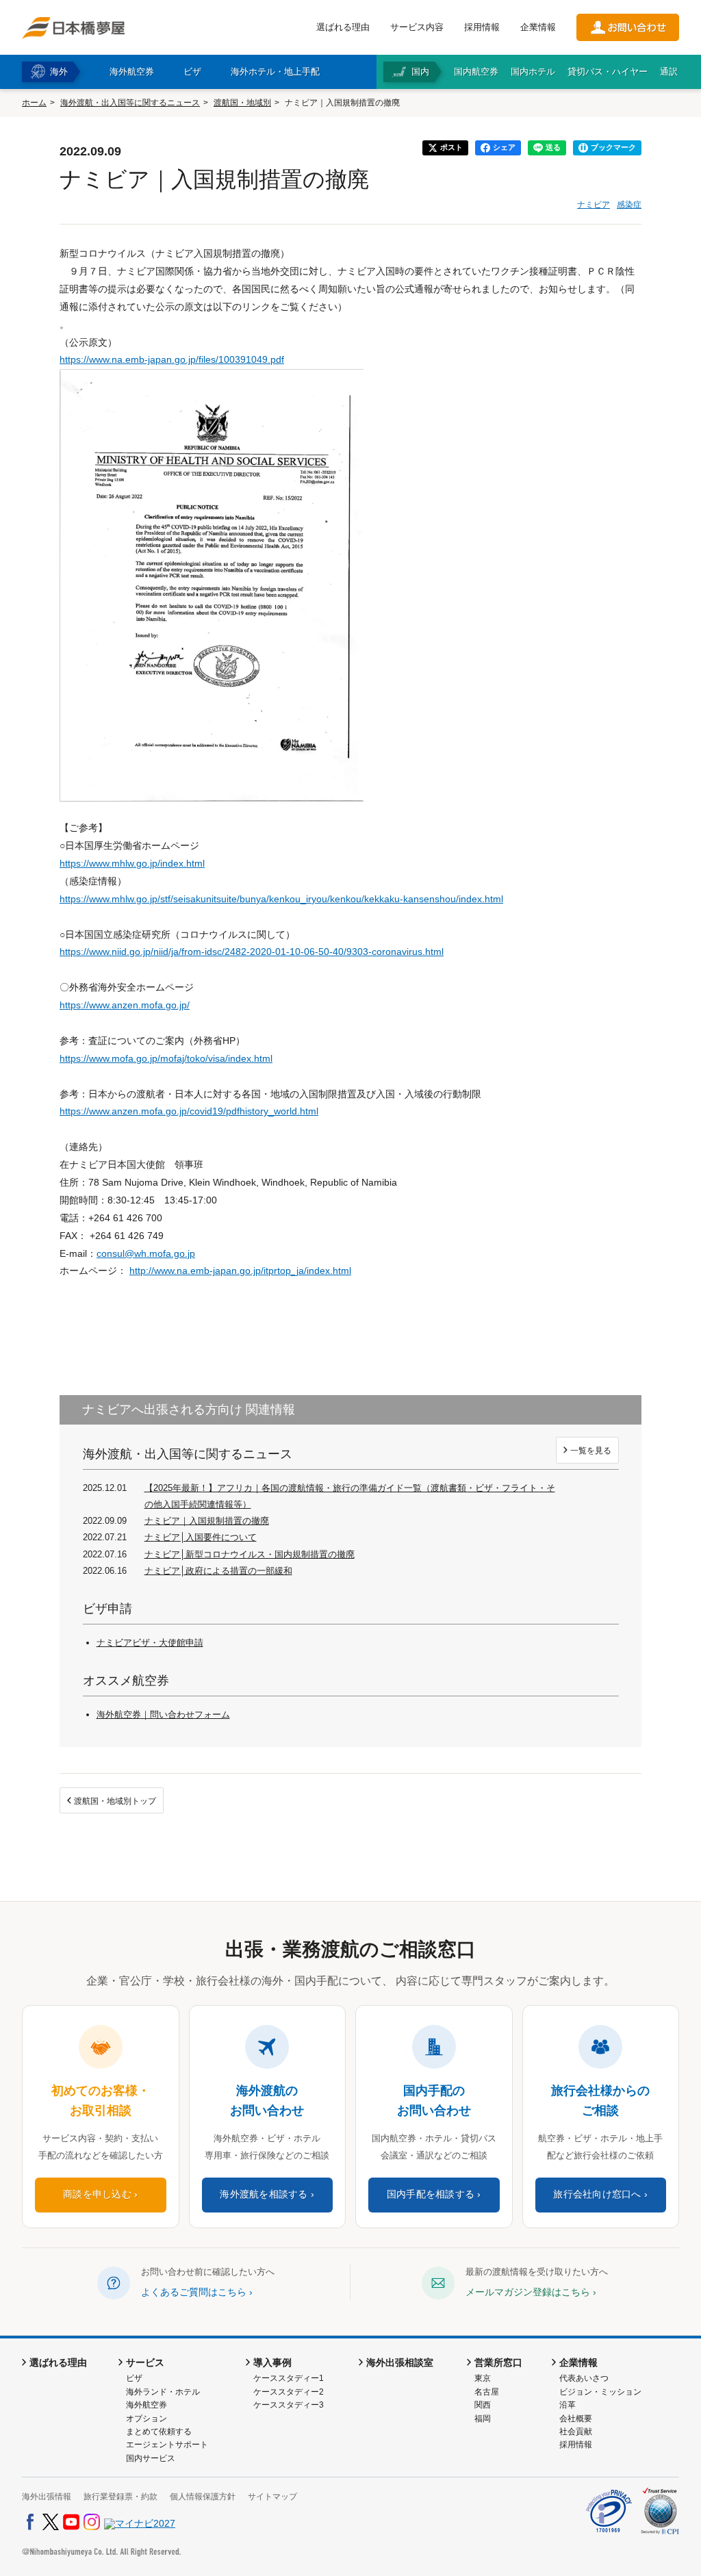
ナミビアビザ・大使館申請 (150, 1643)
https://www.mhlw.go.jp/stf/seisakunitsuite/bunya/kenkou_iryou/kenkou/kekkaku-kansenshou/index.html (281, 899)
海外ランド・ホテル (163, 2392)
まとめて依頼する (159, 2432)
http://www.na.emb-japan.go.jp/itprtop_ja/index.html (240, 1271)
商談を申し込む (97, 2194)
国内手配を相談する (431, 2194)
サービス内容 (417, 27)
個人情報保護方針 (203, 2497)
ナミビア (594, 205)
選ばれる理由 (343, 27)
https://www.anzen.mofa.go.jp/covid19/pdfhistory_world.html (189, 1111)
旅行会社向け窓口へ (597, 2194)
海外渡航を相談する (264, 2194)
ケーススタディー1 (289, 2378)
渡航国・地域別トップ (115, 1801)
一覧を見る (591, 1451)
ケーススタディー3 (289, 2405)
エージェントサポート (167, 2445)
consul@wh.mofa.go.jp (146, 1253)
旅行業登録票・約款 (120, 2497)
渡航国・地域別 (242, 103)
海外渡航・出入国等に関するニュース (130, 103)
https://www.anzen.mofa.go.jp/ (125, 1005)
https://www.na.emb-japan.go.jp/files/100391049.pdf (172, 359)
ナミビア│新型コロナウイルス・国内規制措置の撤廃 (250, 1554)
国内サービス (151, 2458)
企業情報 (538, 27)
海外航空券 (146, 2405)
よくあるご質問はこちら (194, 2292)
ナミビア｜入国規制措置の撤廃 (207, 1521)
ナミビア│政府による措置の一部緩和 (218, 1571)
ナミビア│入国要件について (201, 1537)
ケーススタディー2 (289, 2392)
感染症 (629, 205)
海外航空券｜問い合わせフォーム (163, 1714)
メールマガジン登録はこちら (528, 2292)
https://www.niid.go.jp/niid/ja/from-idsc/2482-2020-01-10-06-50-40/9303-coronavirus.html (252, 952)
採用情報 (482, 27)
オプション (146, 2419)
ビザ (134, 2378)
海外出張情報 (47, 2497)
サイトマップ (272, 2497)
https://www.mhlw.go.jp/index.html (132, 863)
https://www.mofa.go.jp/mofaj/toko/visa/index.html (166, 1058)
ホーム (34, 103)
